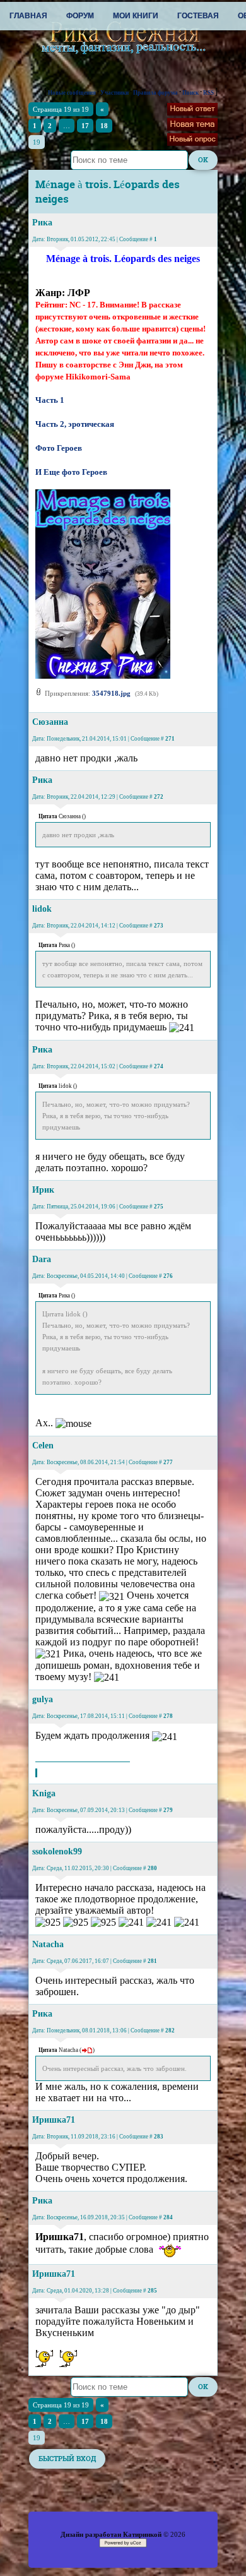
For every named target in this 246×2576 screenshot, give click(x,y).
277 (168, 1462)
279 (168, 1810)
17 (85, 126)
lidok (42, 909)
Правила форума (155, 93)
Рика (42, 223)
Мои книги (136, 16)
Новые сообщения (72, 93)
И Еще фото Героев (71, 472)
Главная (28, 16)
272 (159, 797)
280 (152, 1868)
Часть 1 (50, 400)
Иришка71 (54, 2120)
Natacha (48, 1944)
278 (168, 1716)
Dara (42, 1259)
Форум (80, 16)
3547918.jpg (111, 693)
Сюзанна (50, 722)
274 (159, 1066)
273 (159, 926)
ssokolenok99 (57, 1851)
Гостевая (198, 16)
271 (170, 739)
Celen (43, 1446)
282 (170, 2030)
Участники (114, 93)
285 (152, 2291)
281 (152, 1961)
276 (168, 1276)
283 (159, 2137)
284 (168, 2217)
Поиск (190, 93)
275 (159, 1207)
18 (104, 126)
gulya (43, 1699)
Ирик (43, 1190)
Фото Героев (59, 448)
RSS (208, 93)
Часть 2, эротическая (75, 424)
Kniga (44, 1793)
